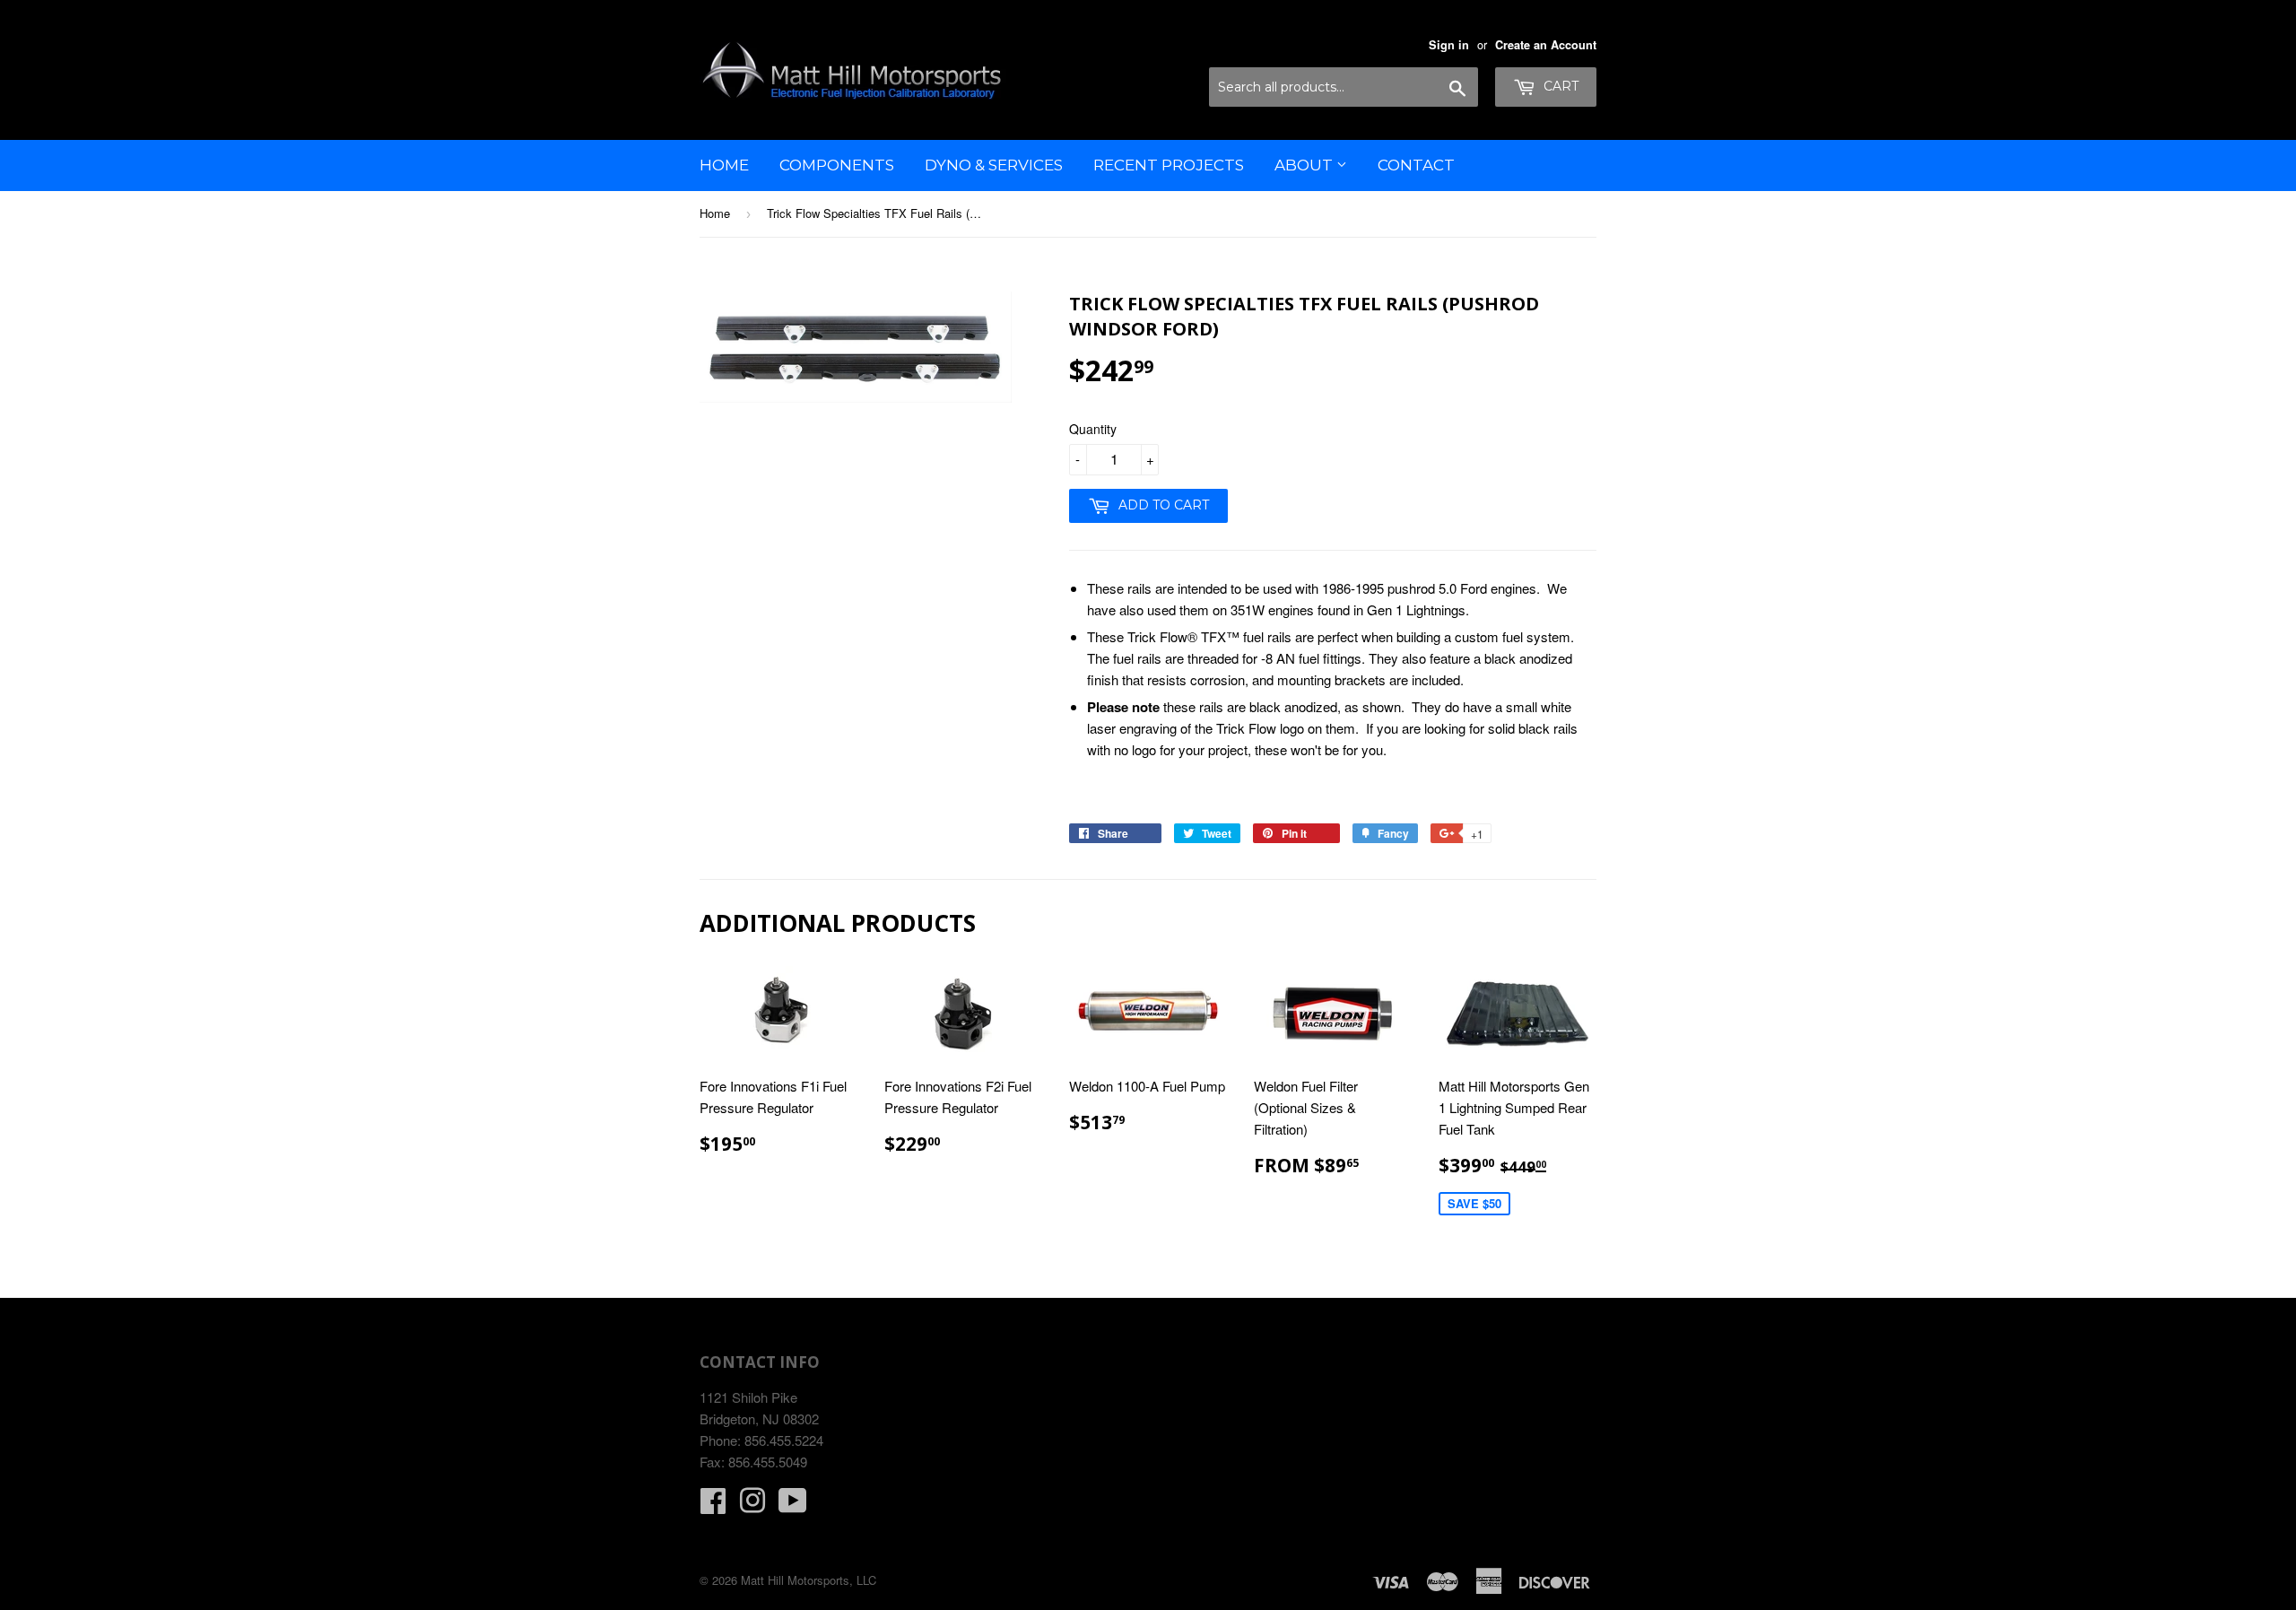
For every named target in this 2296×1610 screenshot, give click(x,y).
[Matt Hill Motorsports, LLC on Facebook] (713, 1506)
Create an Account (1546, 45)
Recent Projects (1169, 165)
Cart (1559, 86)
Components (837, 165)
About (1305, 165)
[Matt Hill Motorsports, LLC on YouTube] (793, 1506)
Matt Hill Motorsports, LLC (809, 1580)
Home (724, 165)
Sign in (1449, 45)
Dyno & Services (994, 165)
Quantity (1093, 429)
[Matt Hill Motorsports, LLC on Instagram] (752, 1506)
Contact (1416, 165)
